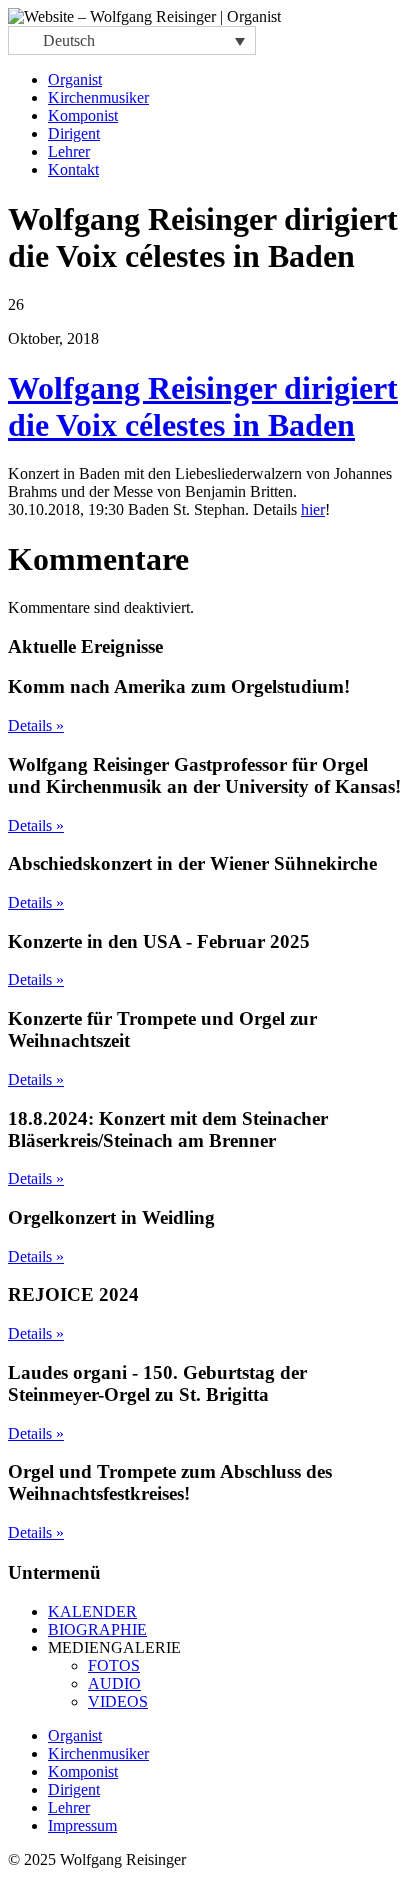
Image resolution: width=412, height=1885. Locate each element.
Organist (75, 79)
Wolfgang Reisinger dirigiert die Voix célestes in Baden (203, 406)
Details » (36, 725)
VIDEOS (118, 1701)
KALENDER (92, 1611)
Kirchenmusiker (98, 97)
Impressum (82, 1825)
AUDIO (114, 1683)
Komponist (83, 115)
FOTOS (114, 1665)
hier (313, 509)
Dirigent (74, 133)
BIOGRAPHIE (97, 1629)
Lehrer (69, 151)
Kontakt (73, 169)
